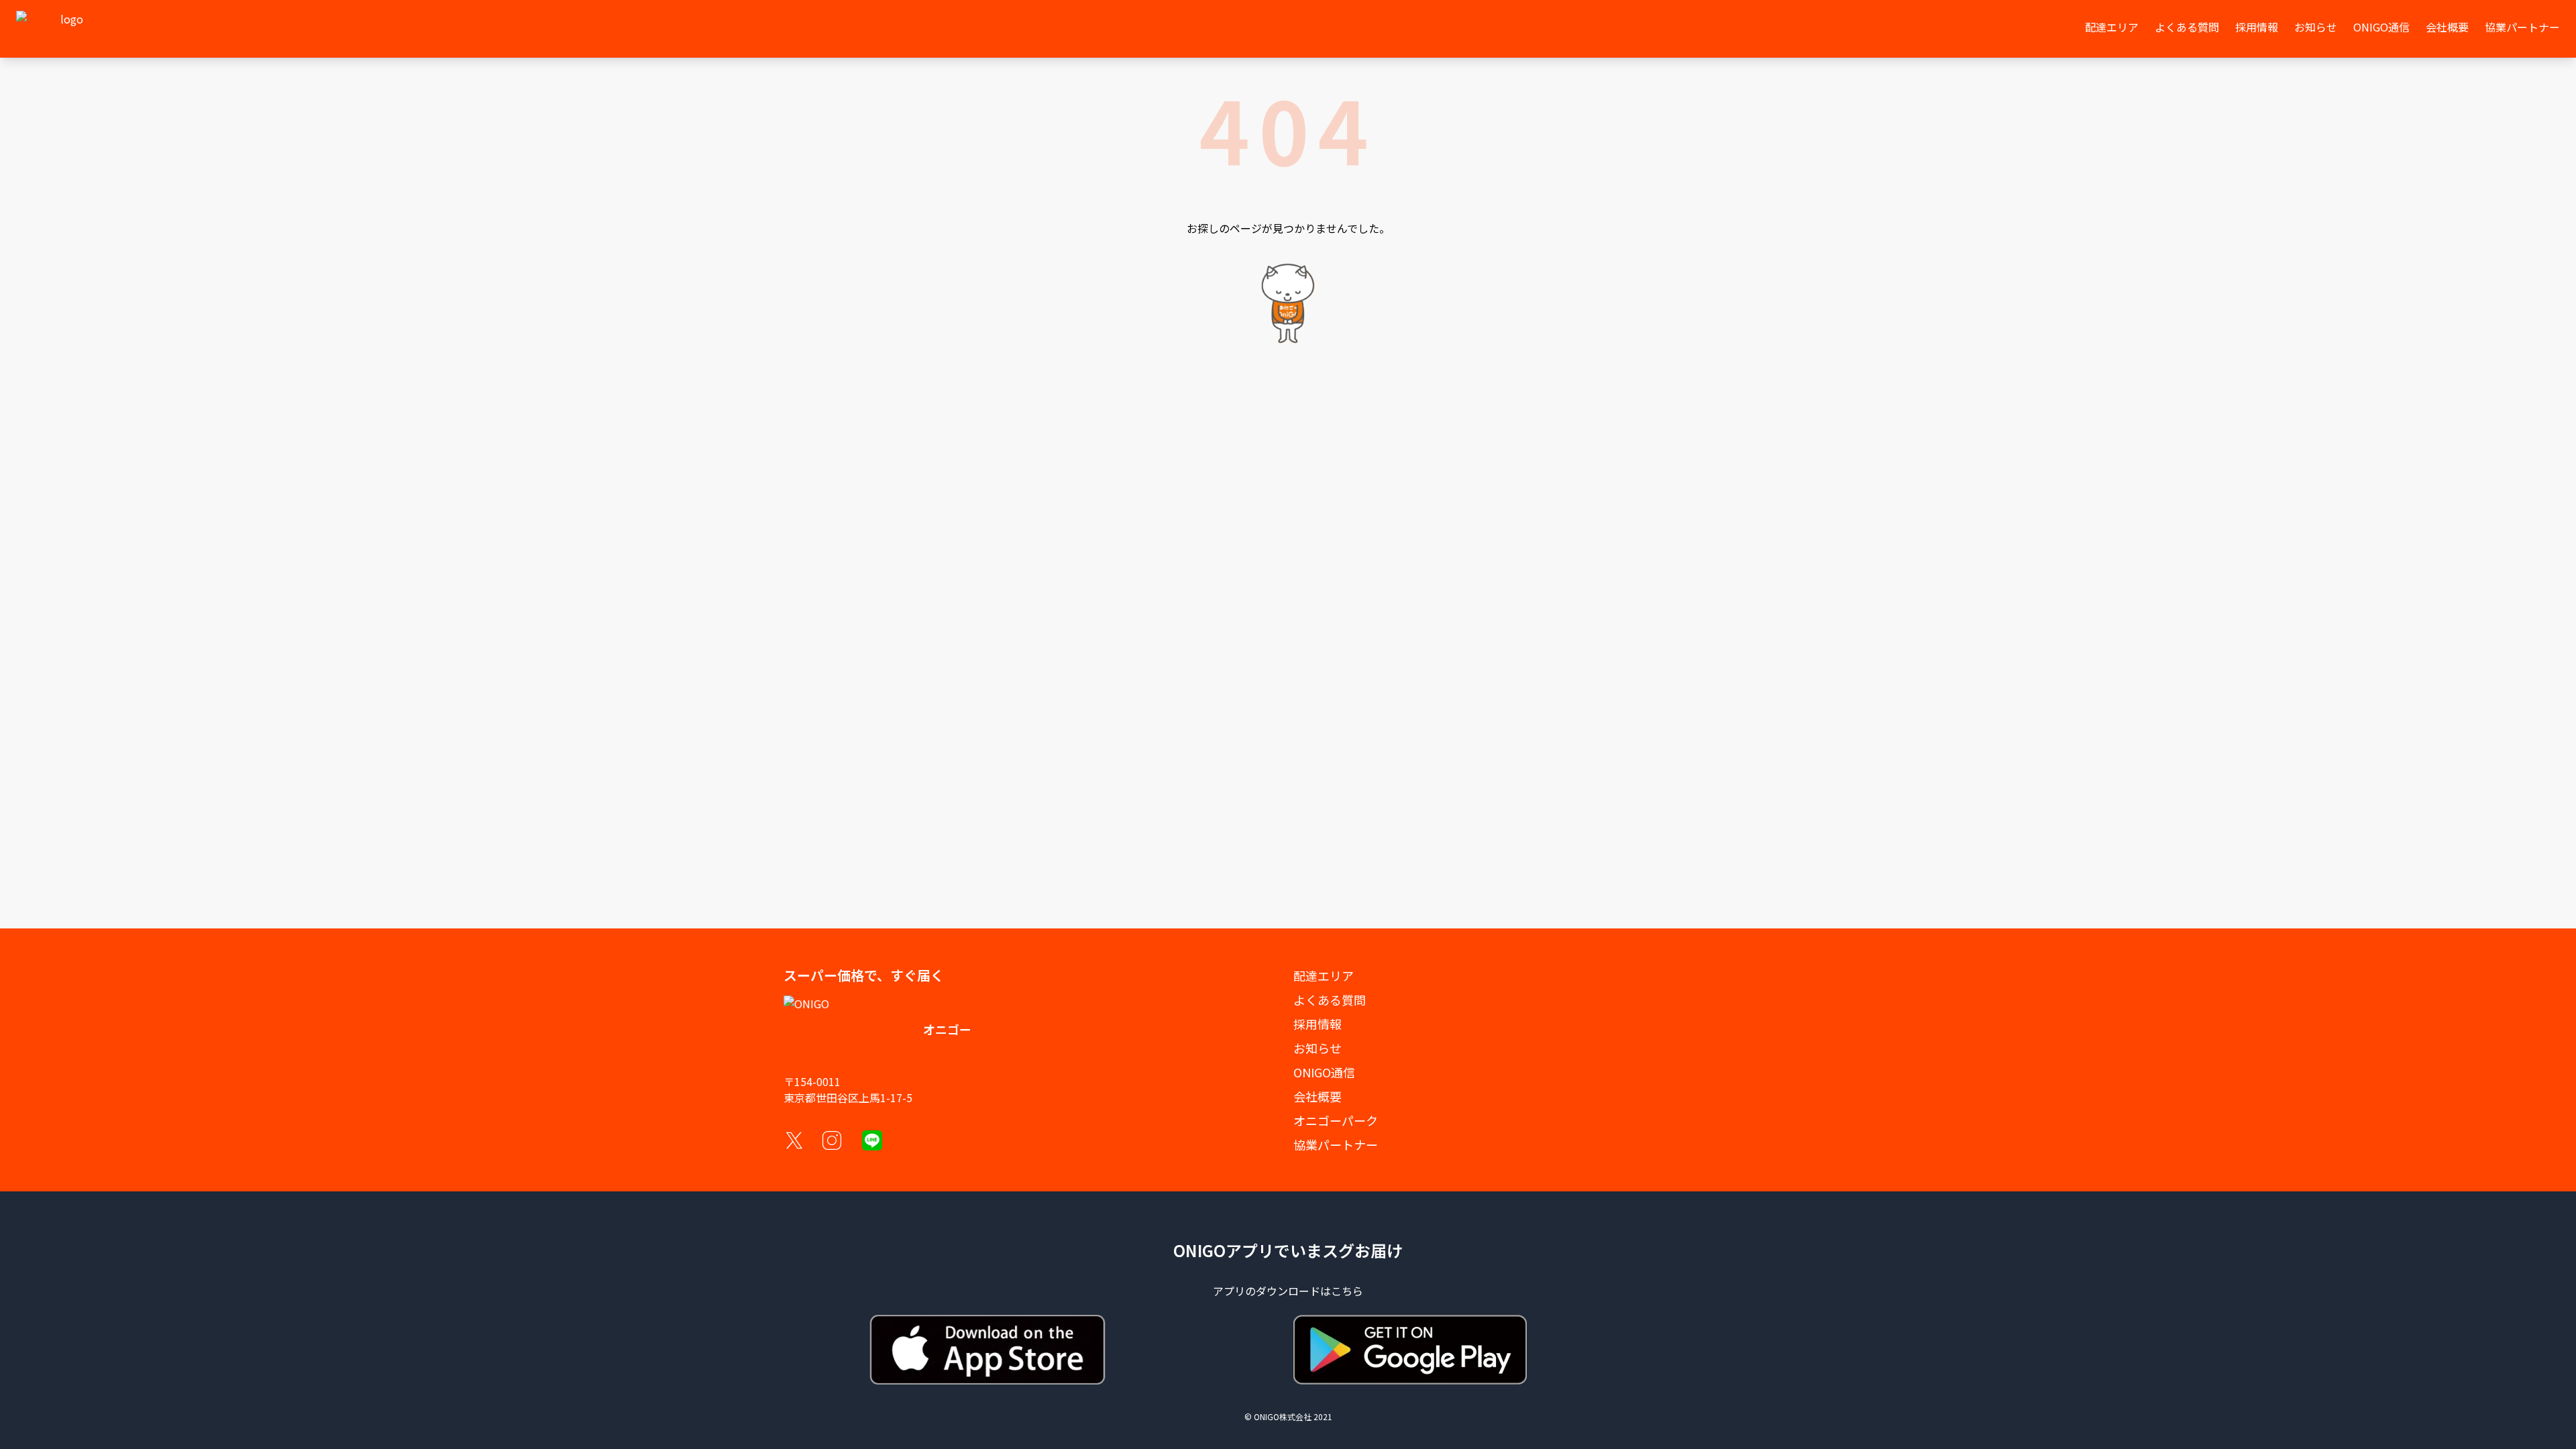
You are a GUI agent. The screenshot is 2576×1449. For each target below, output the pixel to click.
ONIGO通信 (2381, 27)
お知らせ (2316, 27)
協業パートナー (2522, 27)
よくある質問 (2187, 27)
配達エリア (2112, 27)
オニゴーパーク (1336, 1120)
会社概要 (2447, 27)
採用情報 (2257, 27)
